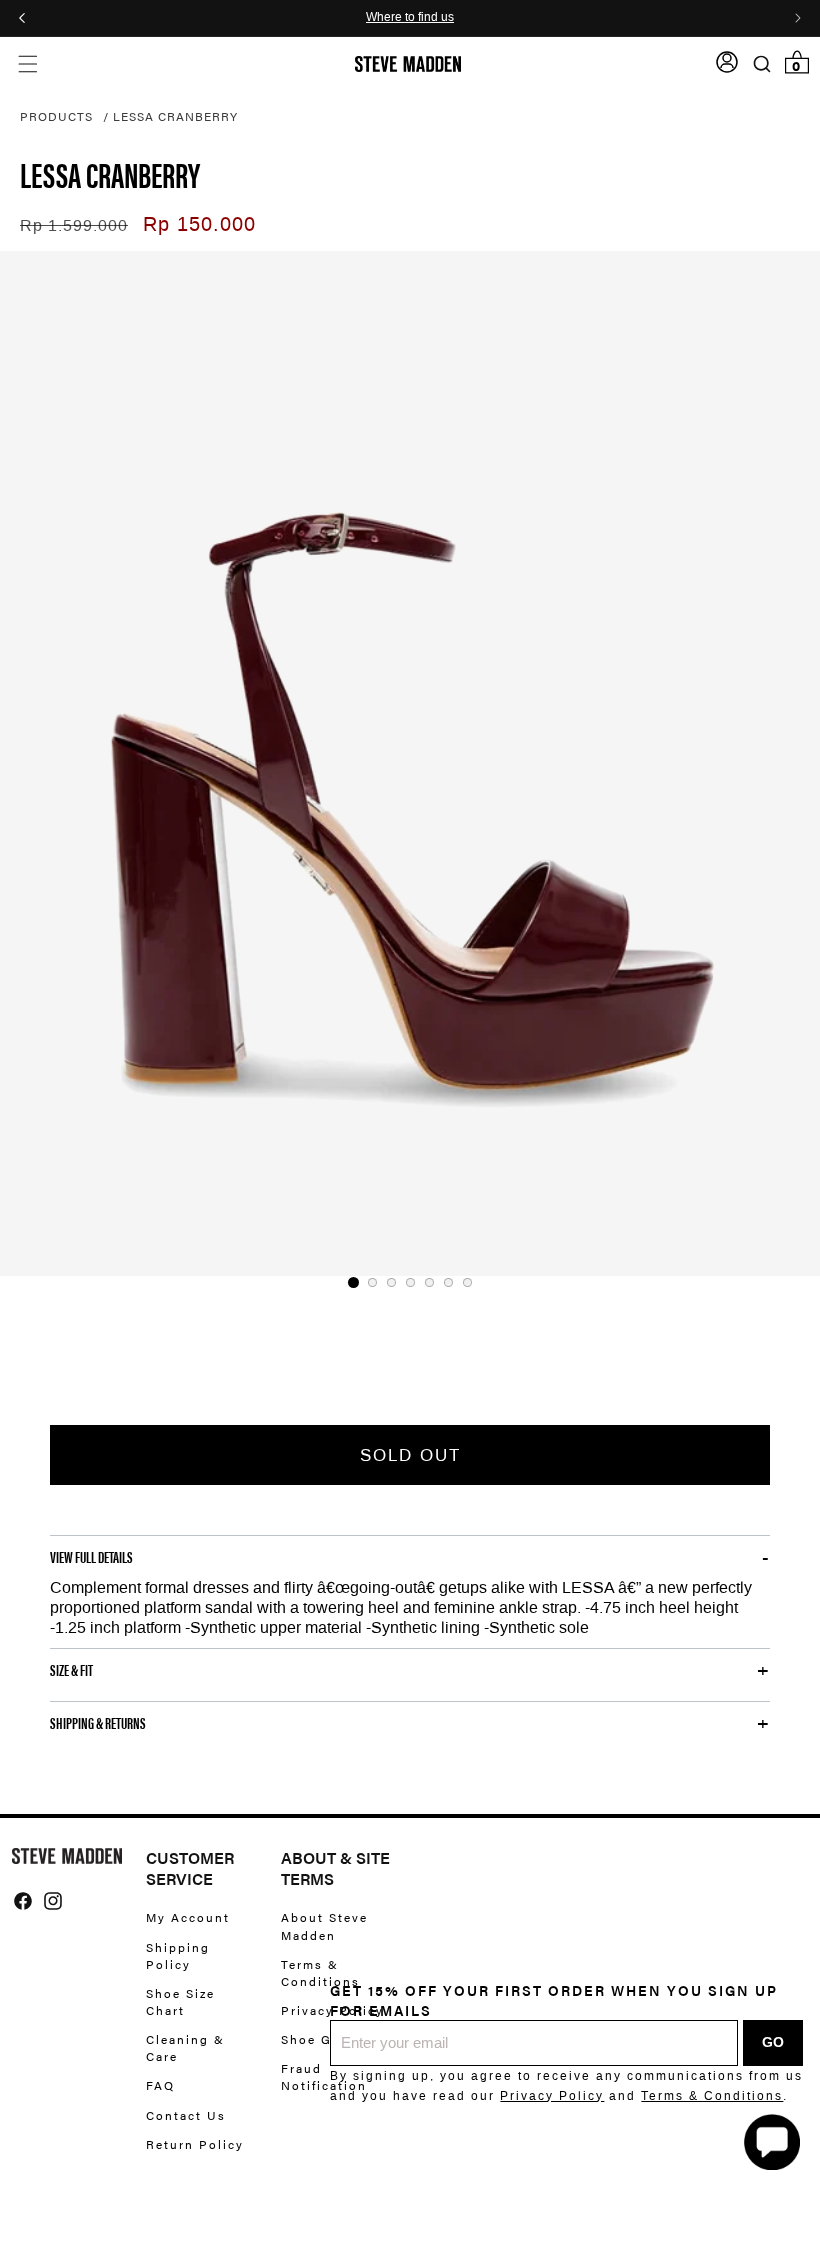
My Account (188, 1917)
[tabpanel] (410, 763)
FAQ (160, 2085)
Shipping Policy (178, 1955)
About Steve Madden (324, 1926)
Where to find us (410, 18)
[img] (23, 1901)
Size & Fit (71, 1670)
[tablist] (410, 1282)
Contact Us (186, 2115)
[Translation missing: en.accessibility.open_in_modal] (410, 763)
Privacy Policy (552, 2096)
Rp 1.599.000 (74, 225)
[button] (27, 64)
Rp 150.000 (199, 224)
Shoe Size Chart (180, 2001)
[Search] (761, 64)
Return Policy (195, 2144)
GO (773, 2042)
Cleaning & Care (185, 2047)
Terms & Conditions (712, 2096)
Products (56, 116)
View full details (91, 1557)
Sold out (410, 1455)
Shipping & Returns (98, 1723)
